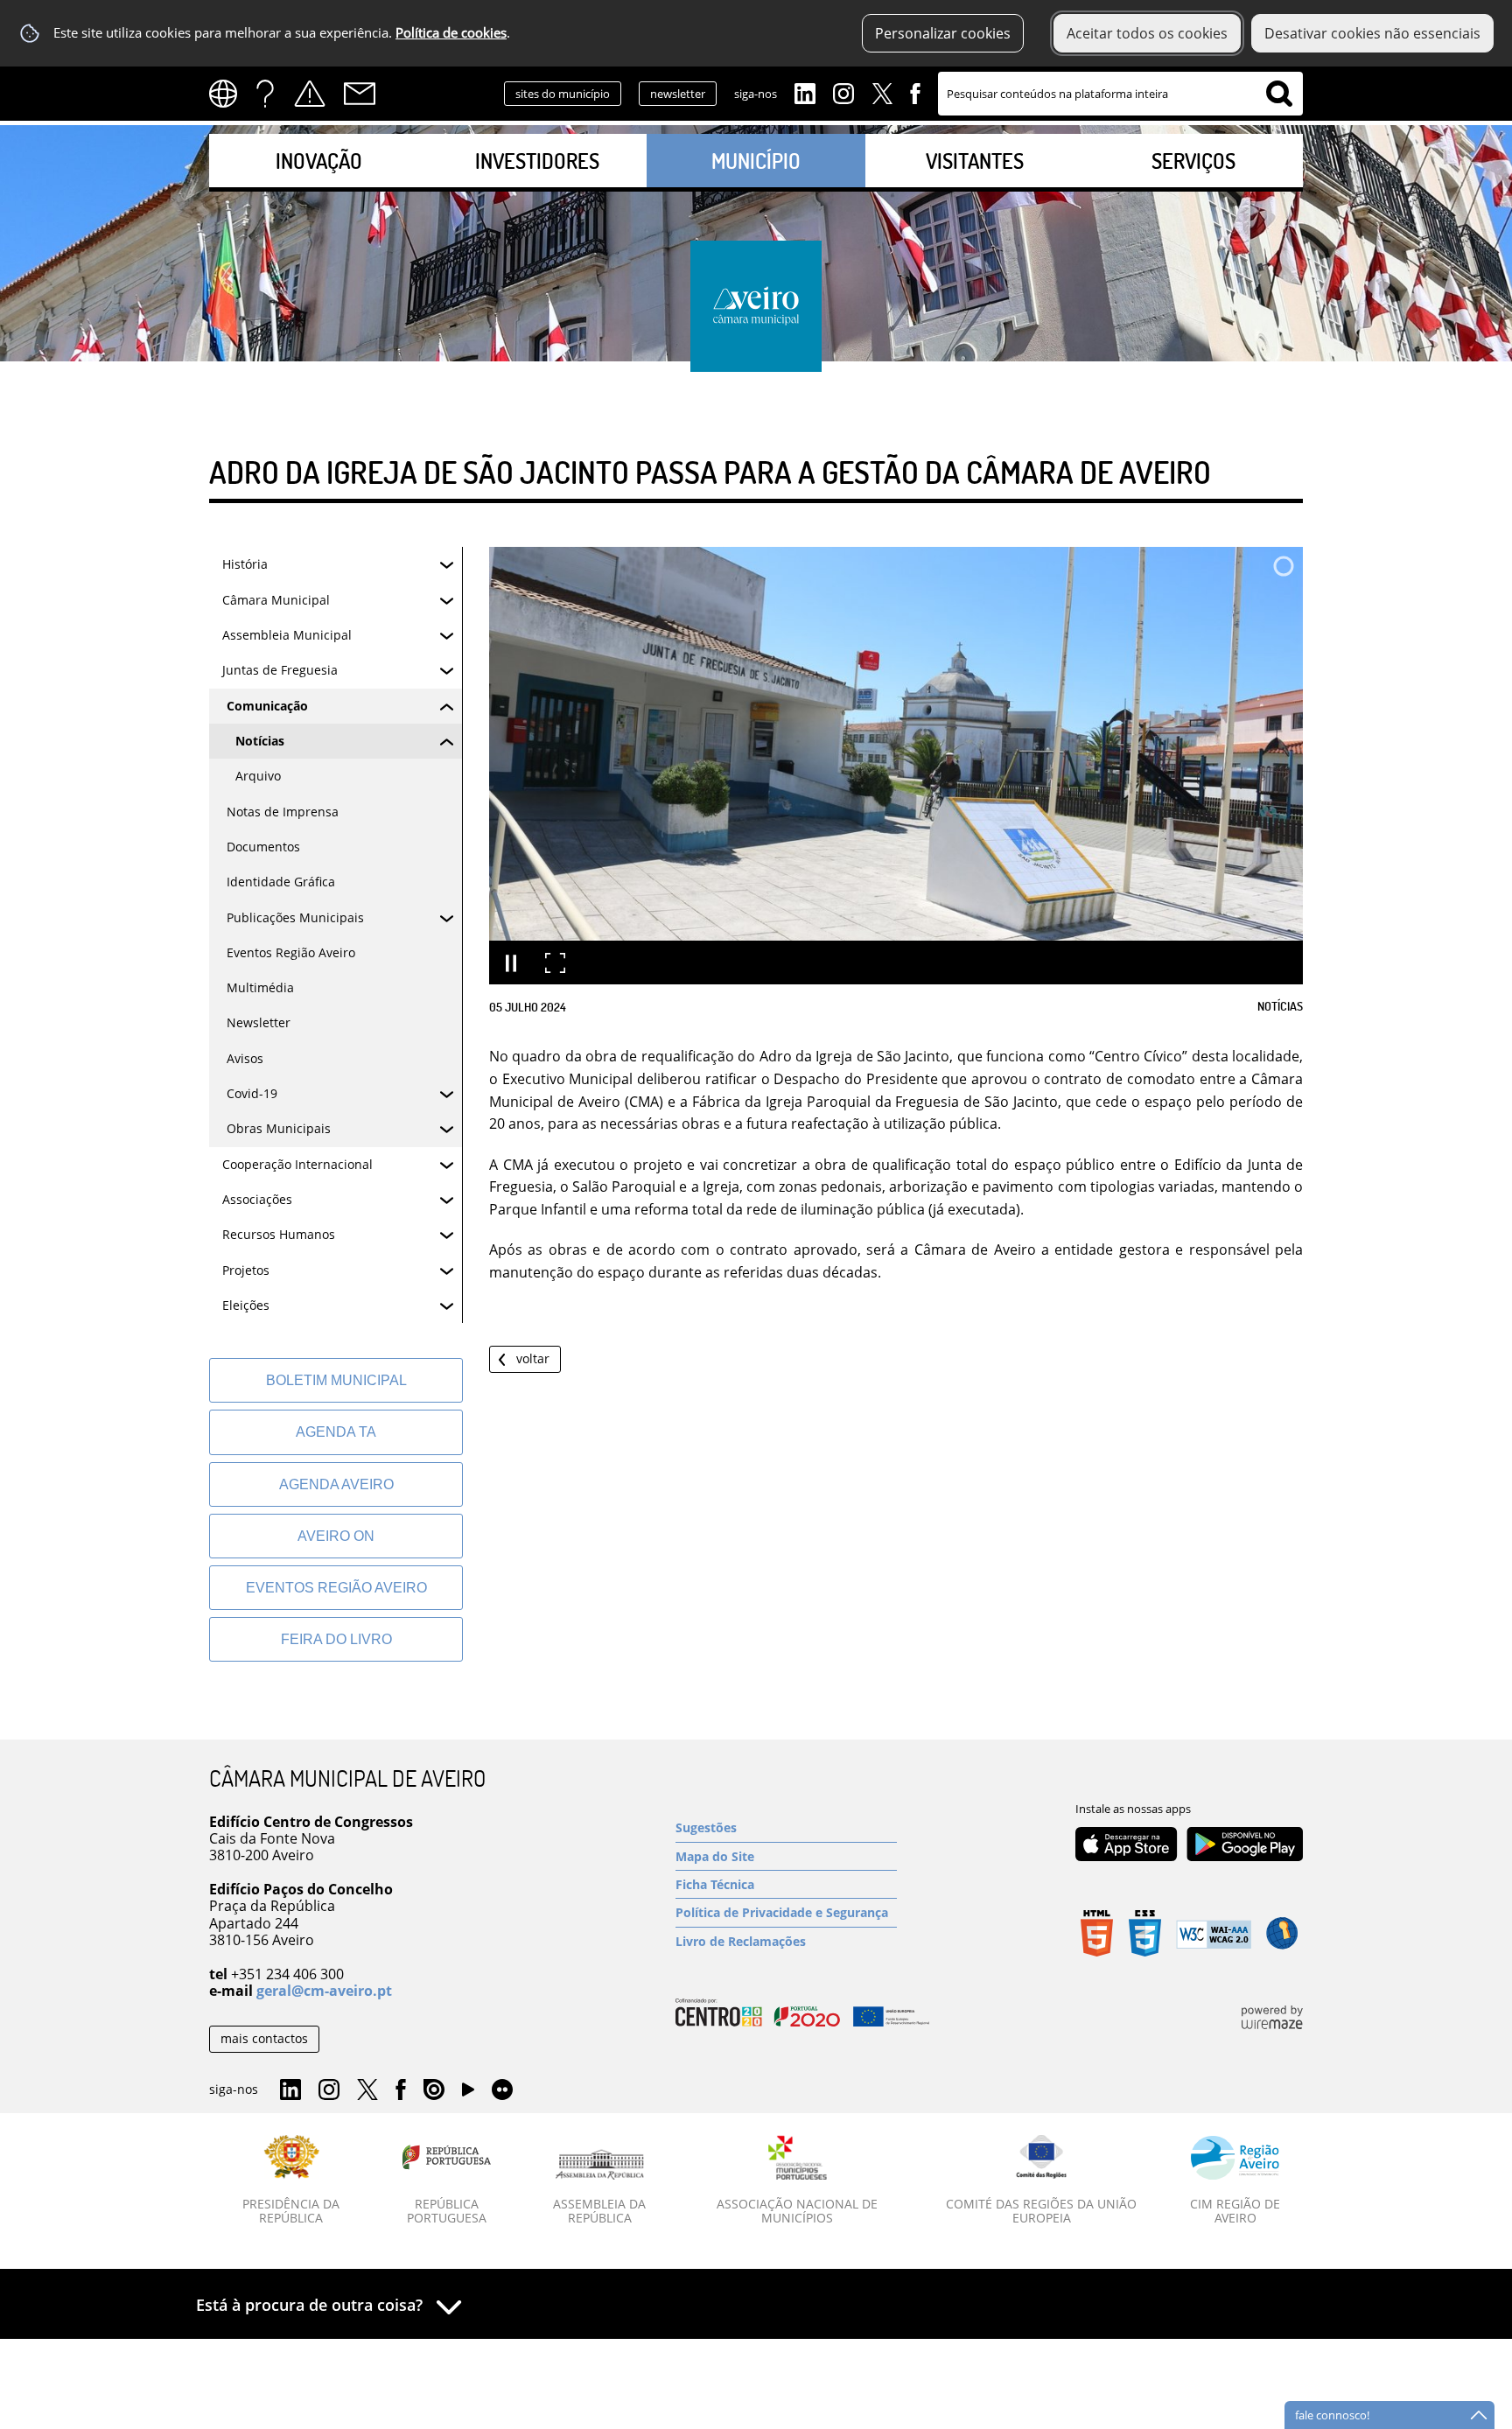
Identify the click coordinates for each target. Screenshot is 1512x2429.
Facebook (915, 92)
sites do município (563, 94)
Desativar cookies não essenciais (1372, 33)
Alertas (310, 94)
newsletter (678, 94)
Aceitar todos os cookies (1147, 33)
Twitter (882, 92)
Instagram (843, 92)
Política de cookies (451, 33)
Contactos (360, 94)
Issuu (434, 2090)
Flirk (502, 2090)
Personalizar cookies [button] (943, 33)
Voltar (533, 1358)
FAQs (265, 94)
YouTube (468, 2094)
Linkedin (805, 92)
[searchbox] (1120, 94)
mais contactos (264, 2038)
